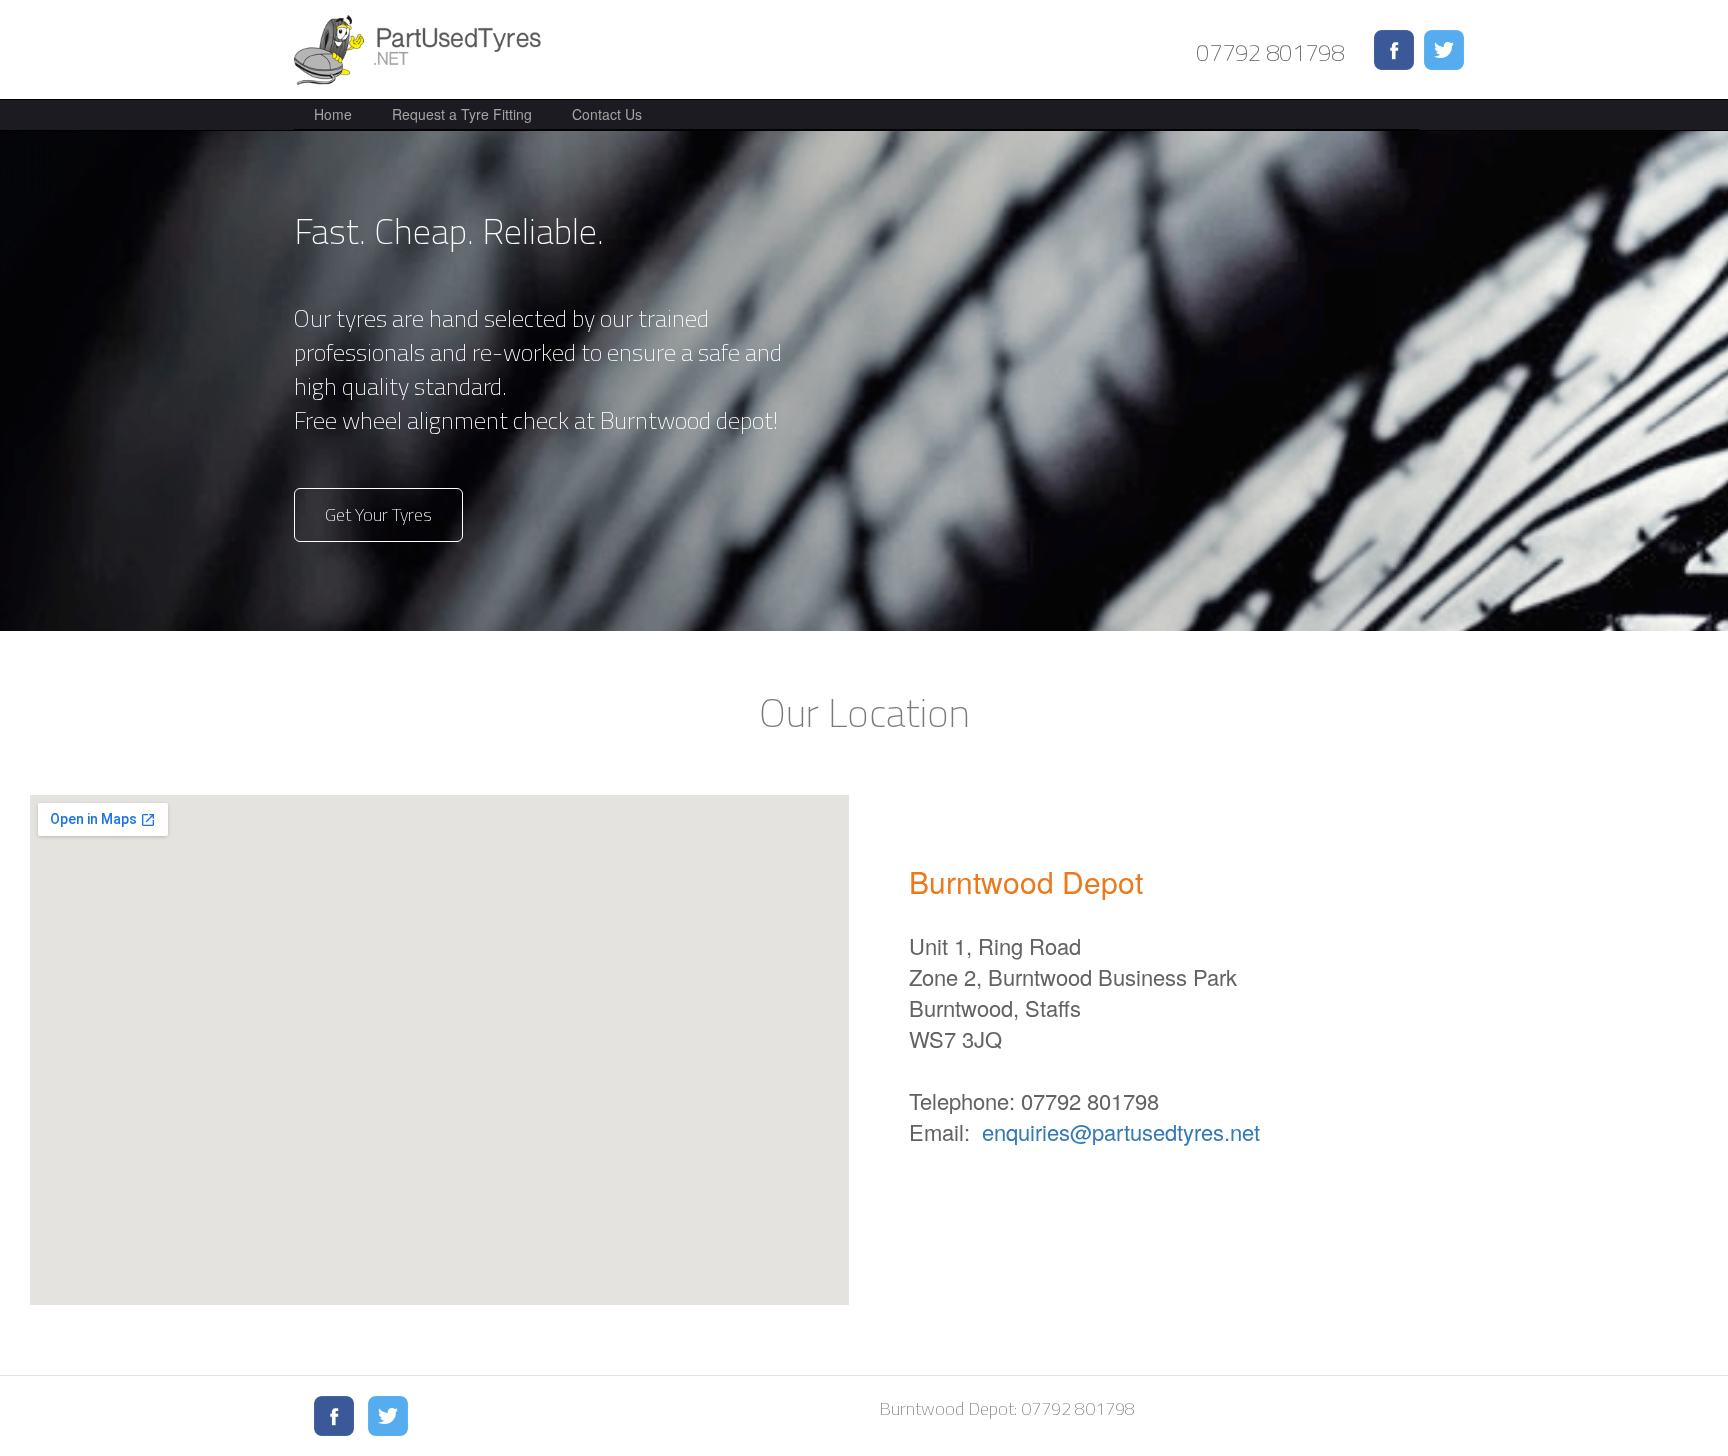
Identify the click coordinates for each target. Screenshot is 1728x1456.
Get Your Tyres (378, 514)
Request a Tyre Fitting (462, 114)
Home (333, 114)
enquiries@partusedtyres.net (1121, 1131)
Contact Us (607, 114)
